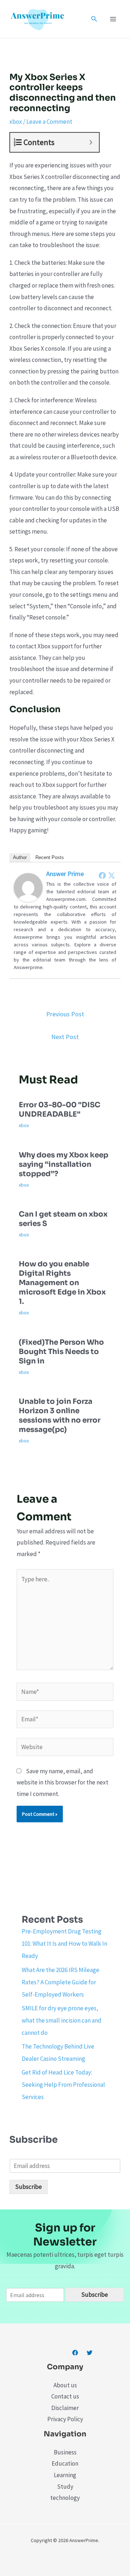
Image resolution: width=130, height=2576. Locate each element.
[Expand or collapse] (91, 142)
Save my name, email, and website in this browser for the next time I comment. (62, 1782)
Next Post (65, 1037)
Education (65, 2463)
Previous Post (65, 1014)
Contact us (65, 2396)
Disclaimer (65, 2408)
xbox (16, 122)
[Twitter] (112, 875)
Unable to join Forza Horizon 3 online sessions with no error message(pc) (60, 1416)
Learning (65, 2475)
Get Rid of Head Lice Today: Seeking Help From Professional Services (63, 2085)
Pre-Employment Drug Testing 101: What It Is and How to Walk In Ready (64, 1944)
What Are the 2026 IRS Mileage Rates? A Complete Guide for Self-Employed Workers (60, 1982)
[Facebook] (102, 875)
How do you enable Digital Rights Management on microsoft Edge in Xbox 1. (62, 1283)
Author (20, 857)
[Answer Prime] (28, 887)
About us (65, 2385)
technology (65, 2498)
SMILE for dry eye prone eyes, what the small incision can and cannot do (62, 2020)
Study (65, 2487)
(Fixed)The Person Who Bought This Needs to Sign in (61, 1352)
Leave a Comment (49, 122)
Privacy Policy (65, 2419)
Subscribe (29, 2187)
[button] (94, 19)
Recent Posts (50, 857)
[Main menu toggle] (113, 19)
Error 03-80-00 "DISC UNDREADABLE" (60, 1110)
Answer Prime (65, 874)
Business (65, 2452)
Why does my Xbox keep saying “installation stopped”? (64, 1164)
